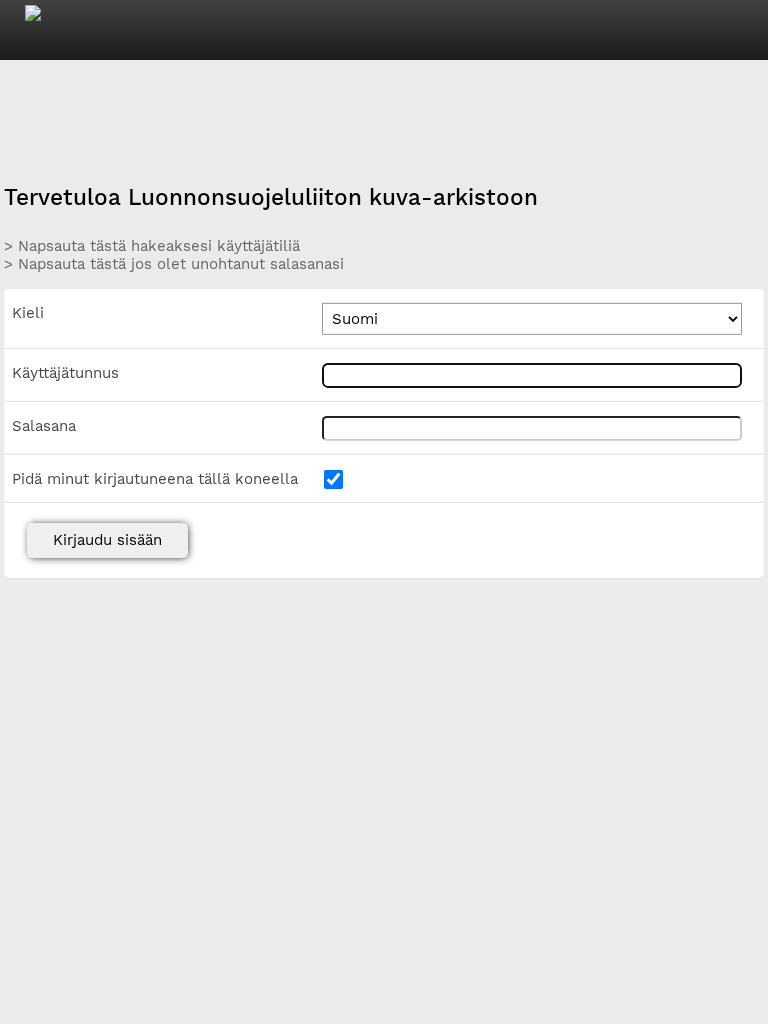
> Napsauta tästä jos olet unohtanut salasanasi (174, 264)
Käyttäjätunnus (65, 373)
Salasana (44, 426)
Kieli (28, 313)
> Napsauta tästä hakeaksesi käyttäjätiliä (152, 246)
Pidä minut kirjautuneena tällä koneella (155, 479)
